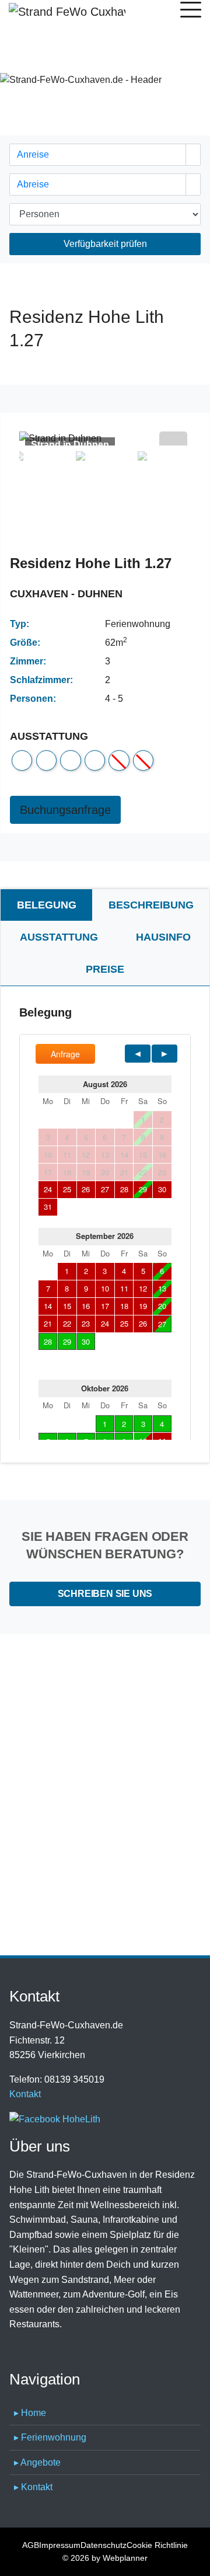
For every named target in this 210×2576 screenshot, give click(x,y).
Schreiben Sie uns (105, 1594)
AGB (31, 2545)
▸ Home (30, 2413)
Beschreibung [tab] (151, 905)
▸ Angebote (37, 2462)
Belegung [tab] (47, 905)
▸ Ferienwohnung (50, 2437)
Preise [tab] (105, 969)
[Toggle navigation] (191, 12)
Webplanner (125, 2558)
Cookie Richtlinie (157, 2545)
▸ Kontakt (33, 2487)
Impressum (60, 2545)
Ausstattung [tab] (59, 937)
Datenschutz (104, 2545)
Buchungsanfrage (65, 810)
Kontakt (25, 2094)
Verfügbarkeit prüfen (105, 244)
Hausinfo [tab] (163, 937)
